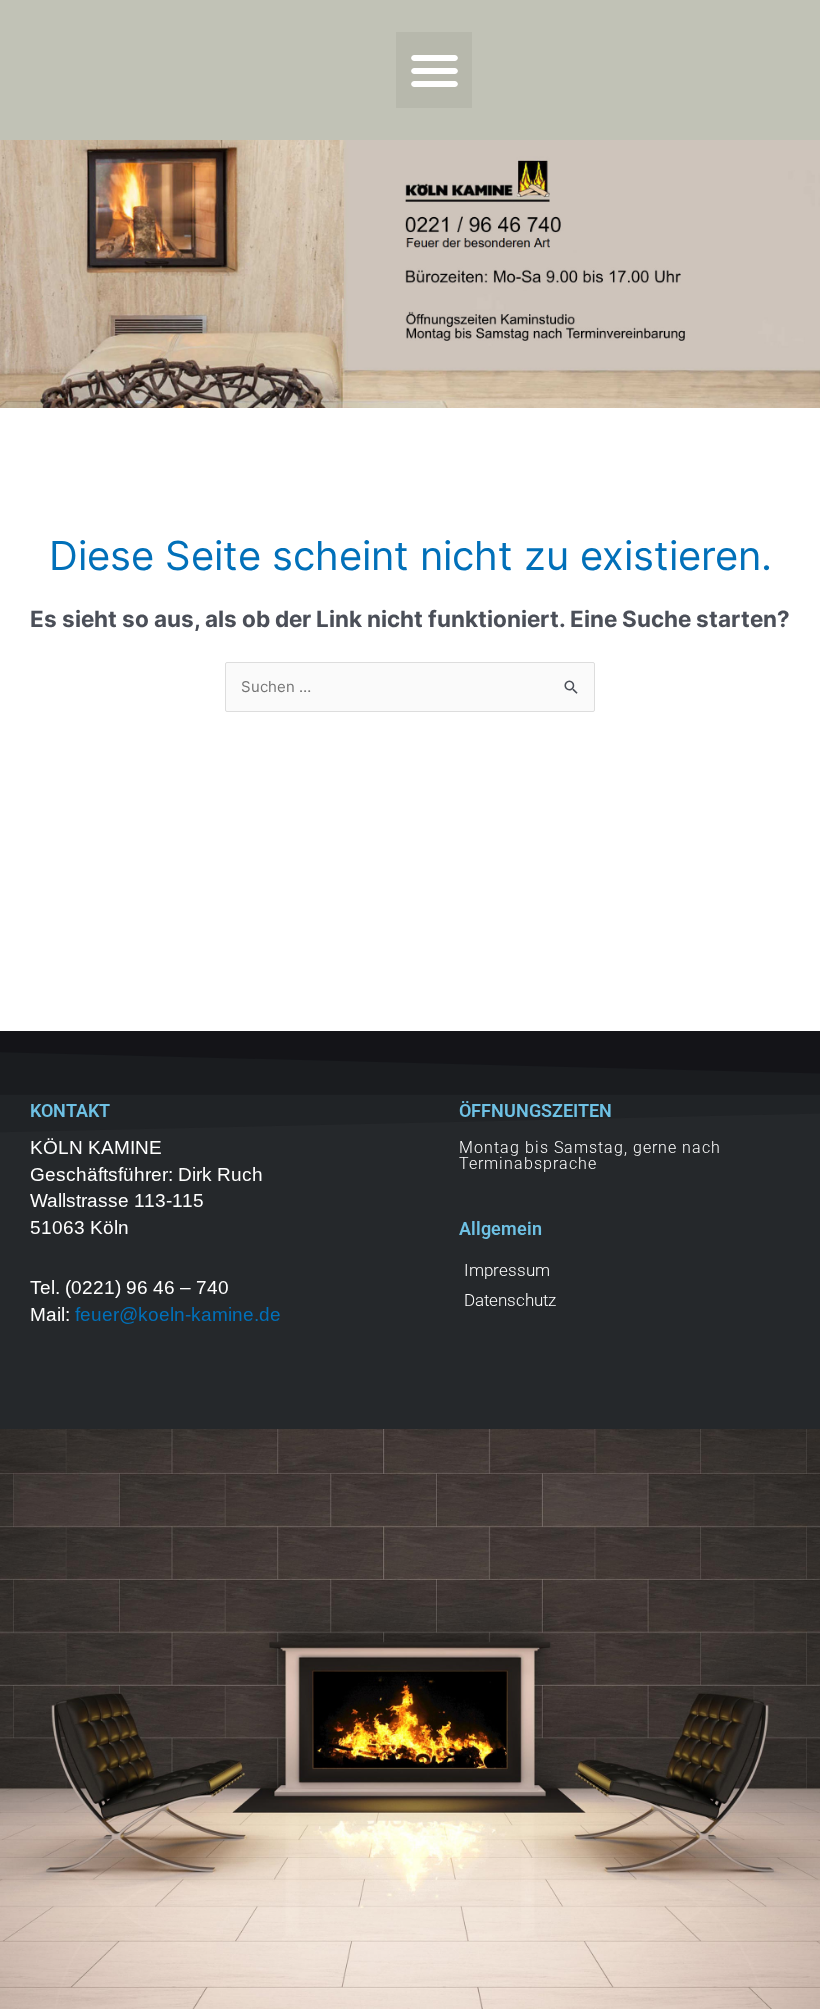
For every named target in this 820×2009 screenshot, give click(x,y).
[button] (434, 70)
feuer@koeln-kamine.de (178, 1314)
